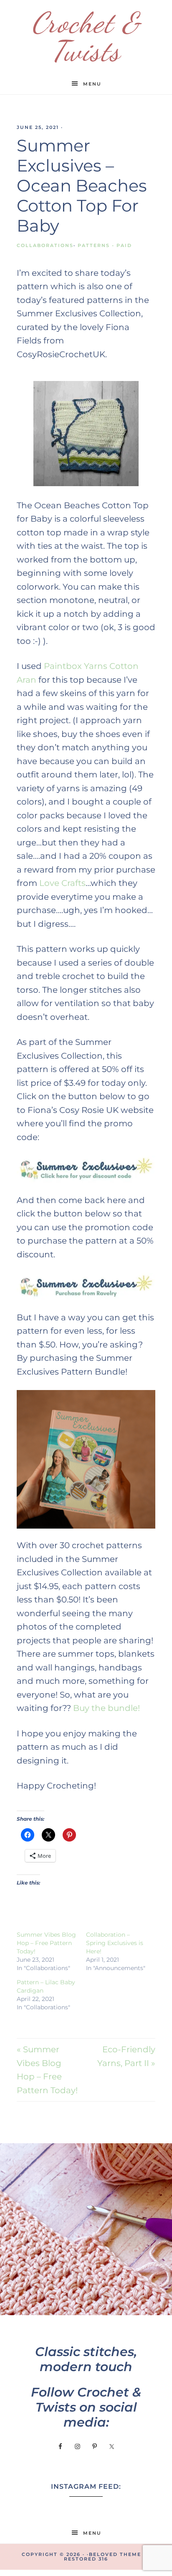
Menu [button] (92, 84)
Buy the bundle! (106, 1708)
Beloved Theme (115, 2554)
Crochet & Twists (86, 37)
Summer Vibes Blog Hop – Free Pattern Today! (46, 1943)
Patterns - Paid (105, 245)
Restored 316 (86, 2559)
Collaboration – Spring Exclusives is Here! (115, 1943)
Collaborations (45, 245)
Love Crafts (62, 883)
